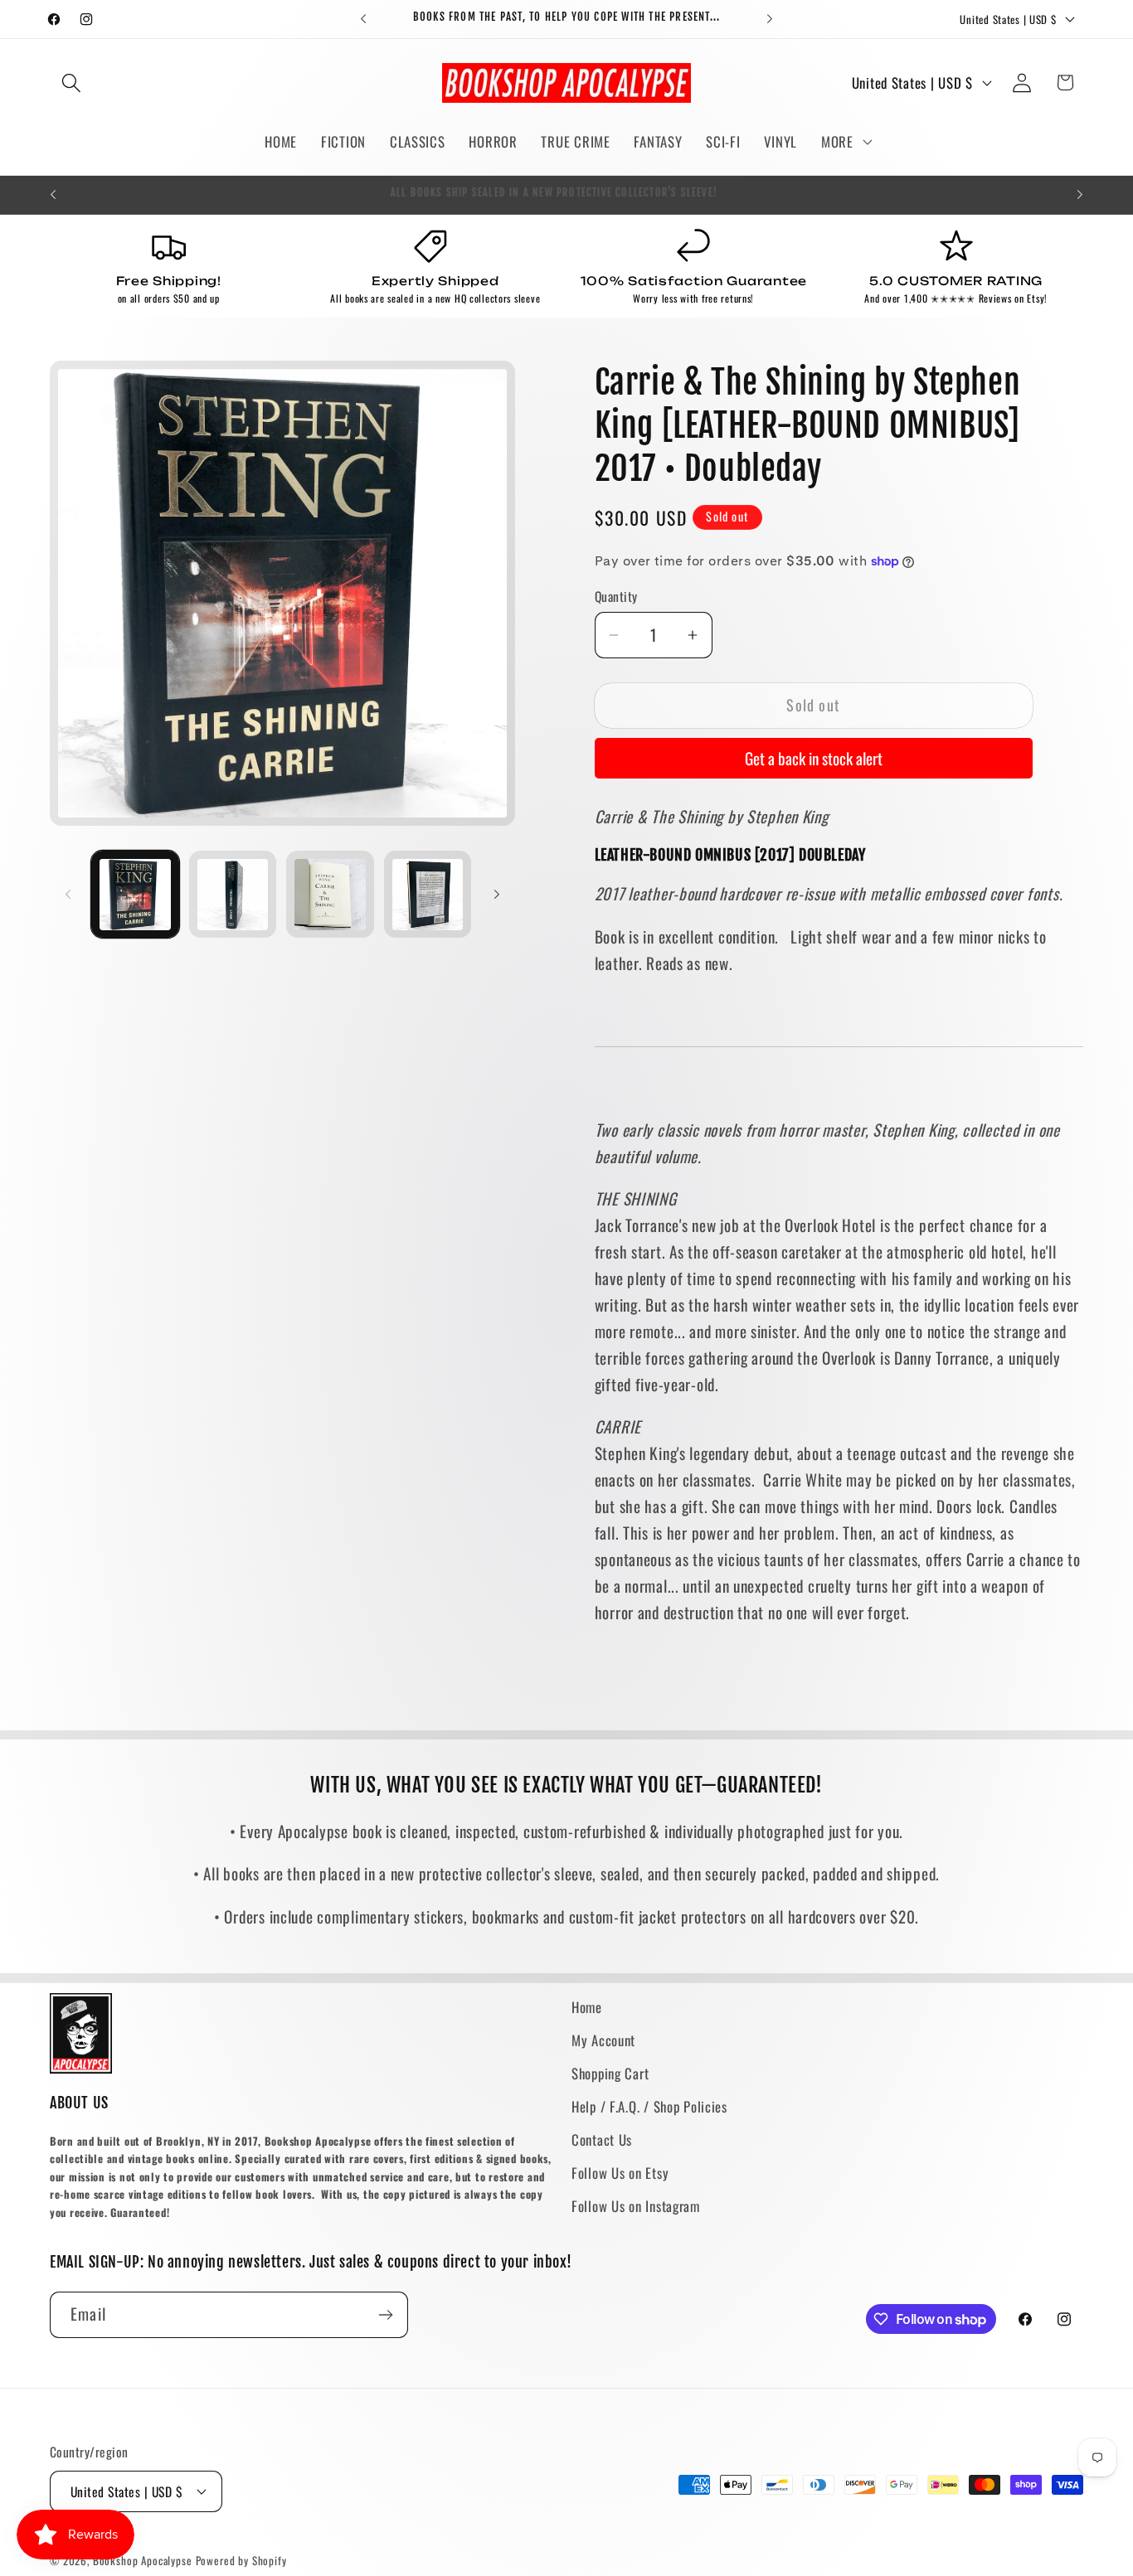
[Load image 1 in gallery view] (135, 895)
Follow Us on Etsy (620, 2173)
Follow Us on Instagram (636, 2206)
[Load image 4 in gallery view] (428, 895)
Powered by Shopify (241, 2560)
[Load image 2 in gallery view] (233, 895)
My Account (603, 2040)
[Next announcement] (770, 19)
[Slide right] (497, 895)
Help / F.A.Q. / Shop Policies (649, 2106)
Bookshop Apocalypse (143, 2560)
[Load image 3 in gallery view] (330, 895)
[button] (72, 82)
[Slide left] (68, 895)
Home (587, 2007)
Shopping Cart (610, 2073)
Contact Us (602, 2139)
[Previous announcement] (363, 19)
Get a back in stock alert (814, 758)
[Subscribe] (385, 2315)
